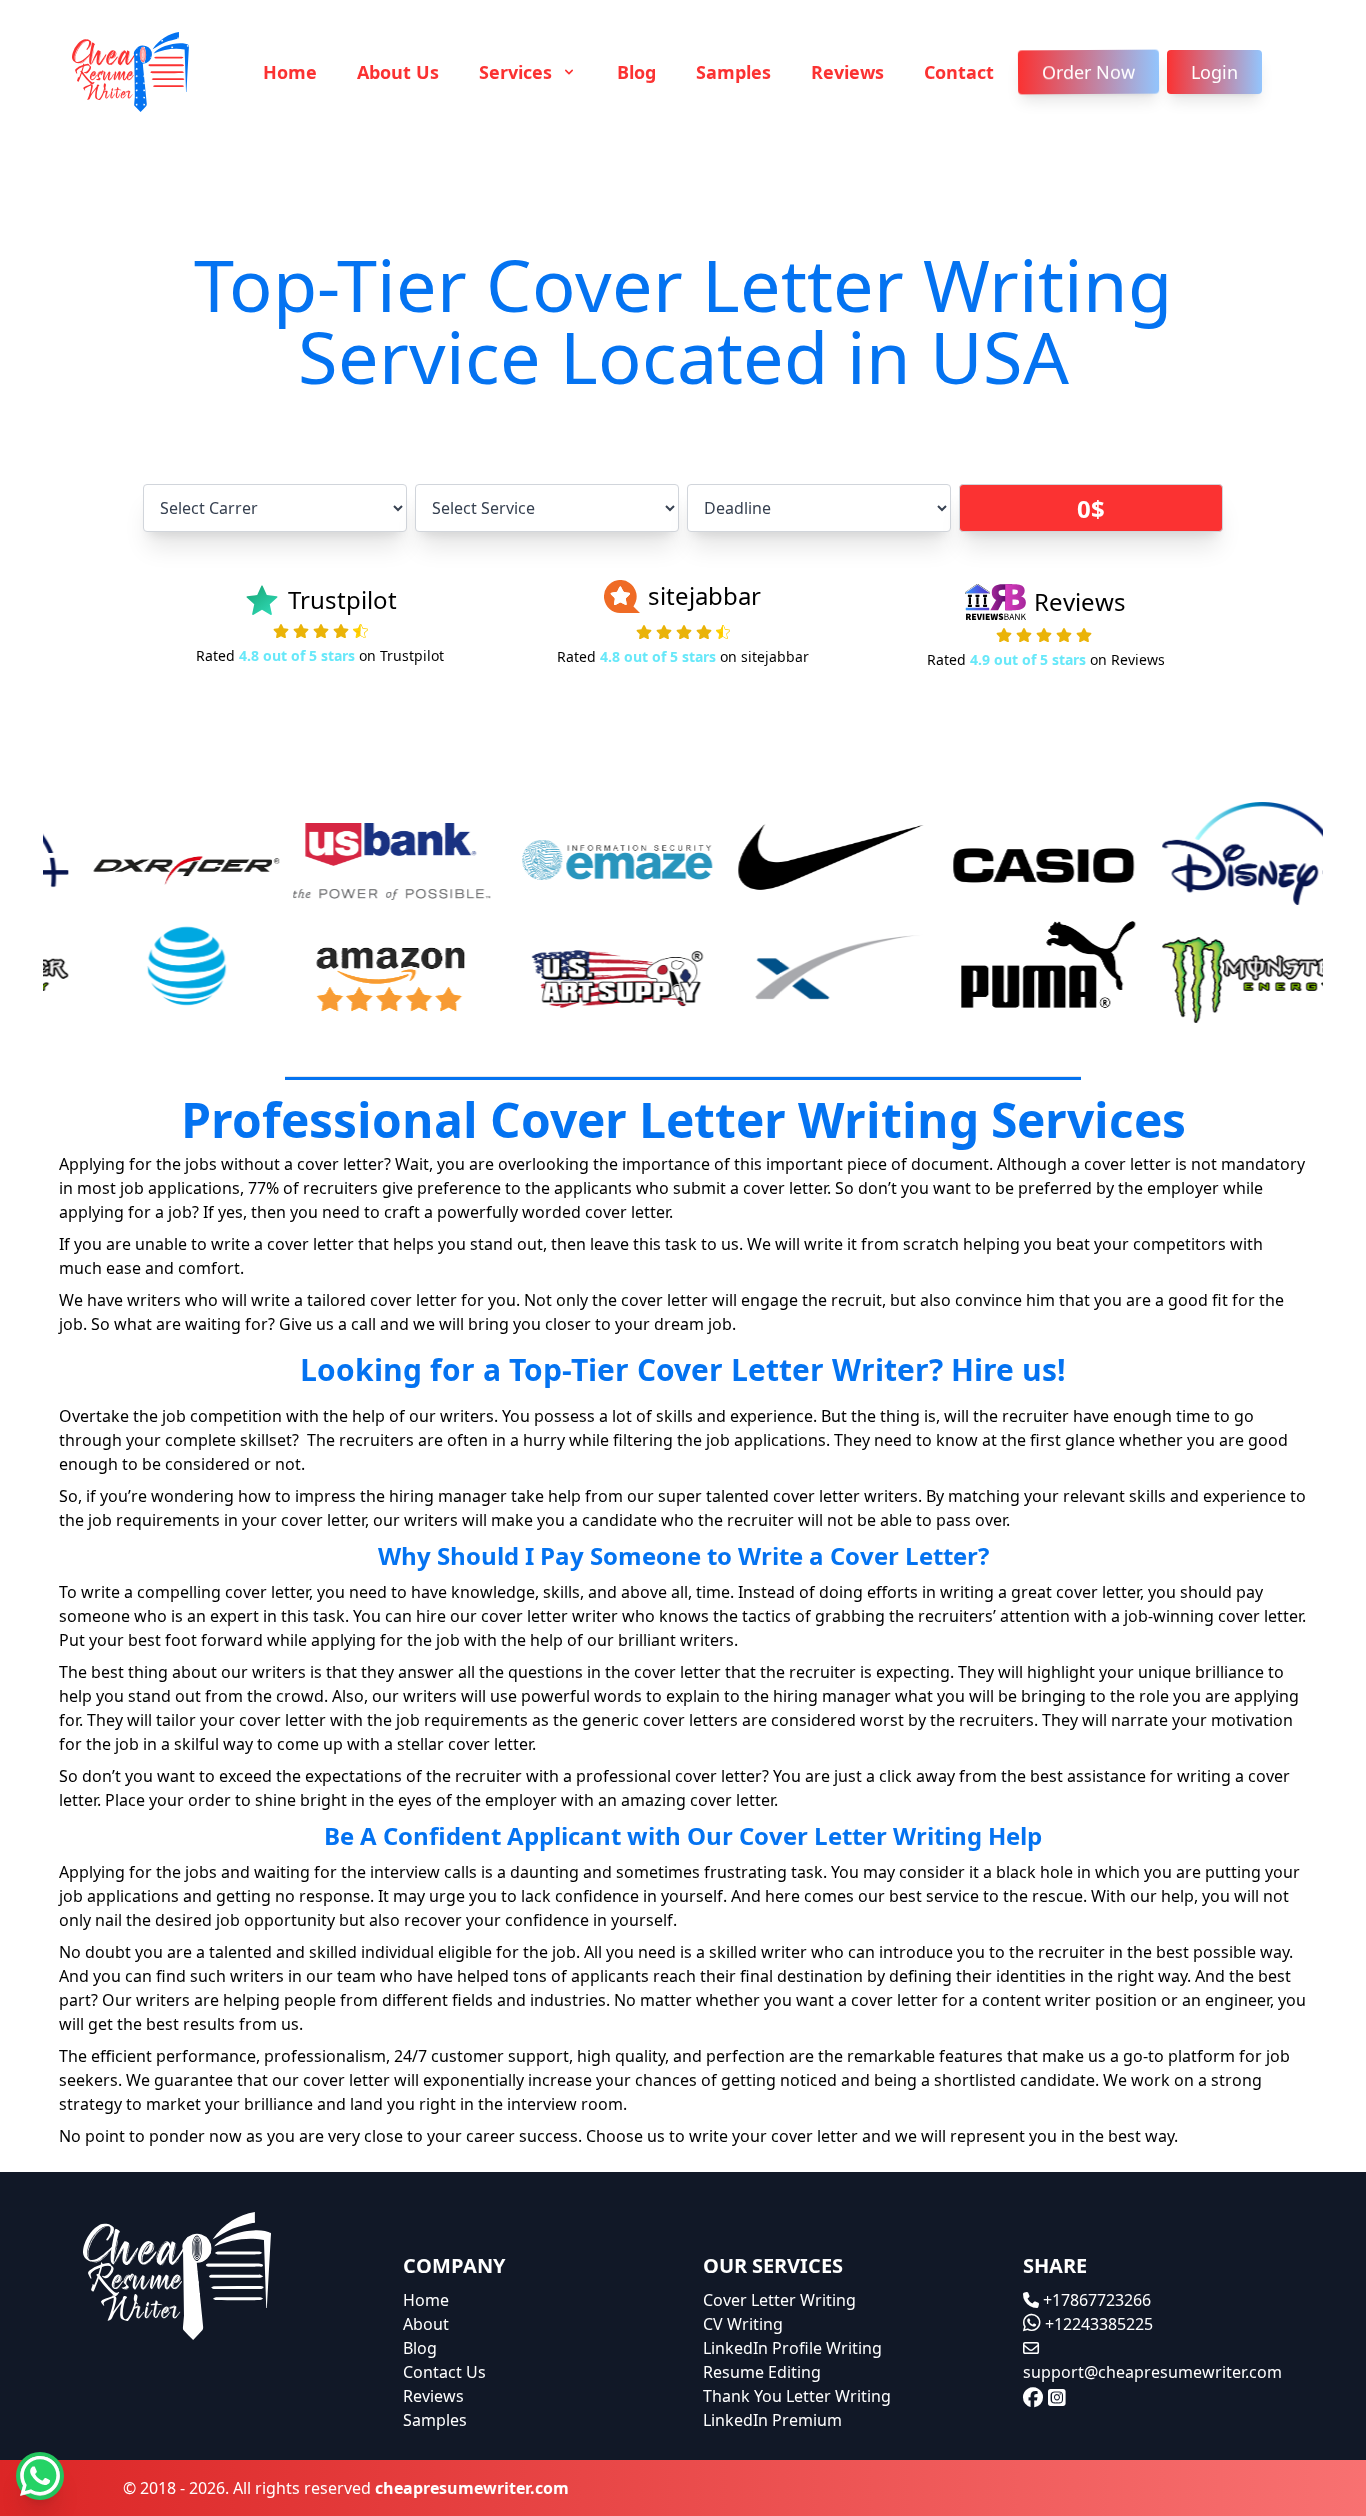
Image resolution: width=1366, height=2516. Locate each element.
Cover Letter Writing (779, 2300)
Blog (636, 72)
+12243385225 (1097, 2324)
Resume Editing (762, 2372)
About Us (398, 72)
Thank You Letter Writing (797, 2396)
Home (290, 72)
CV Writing (743, 2324)
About (426, 2324)
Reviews (847, 72)
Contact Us (444, 2372)
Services (518, 72)
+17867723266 (1095, 2300)
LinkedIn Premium (772, 2420)
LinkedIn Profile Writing (792, 2348)
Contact (959, 72)
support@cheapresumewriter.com (1152, 2372)
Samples (733, 72)
